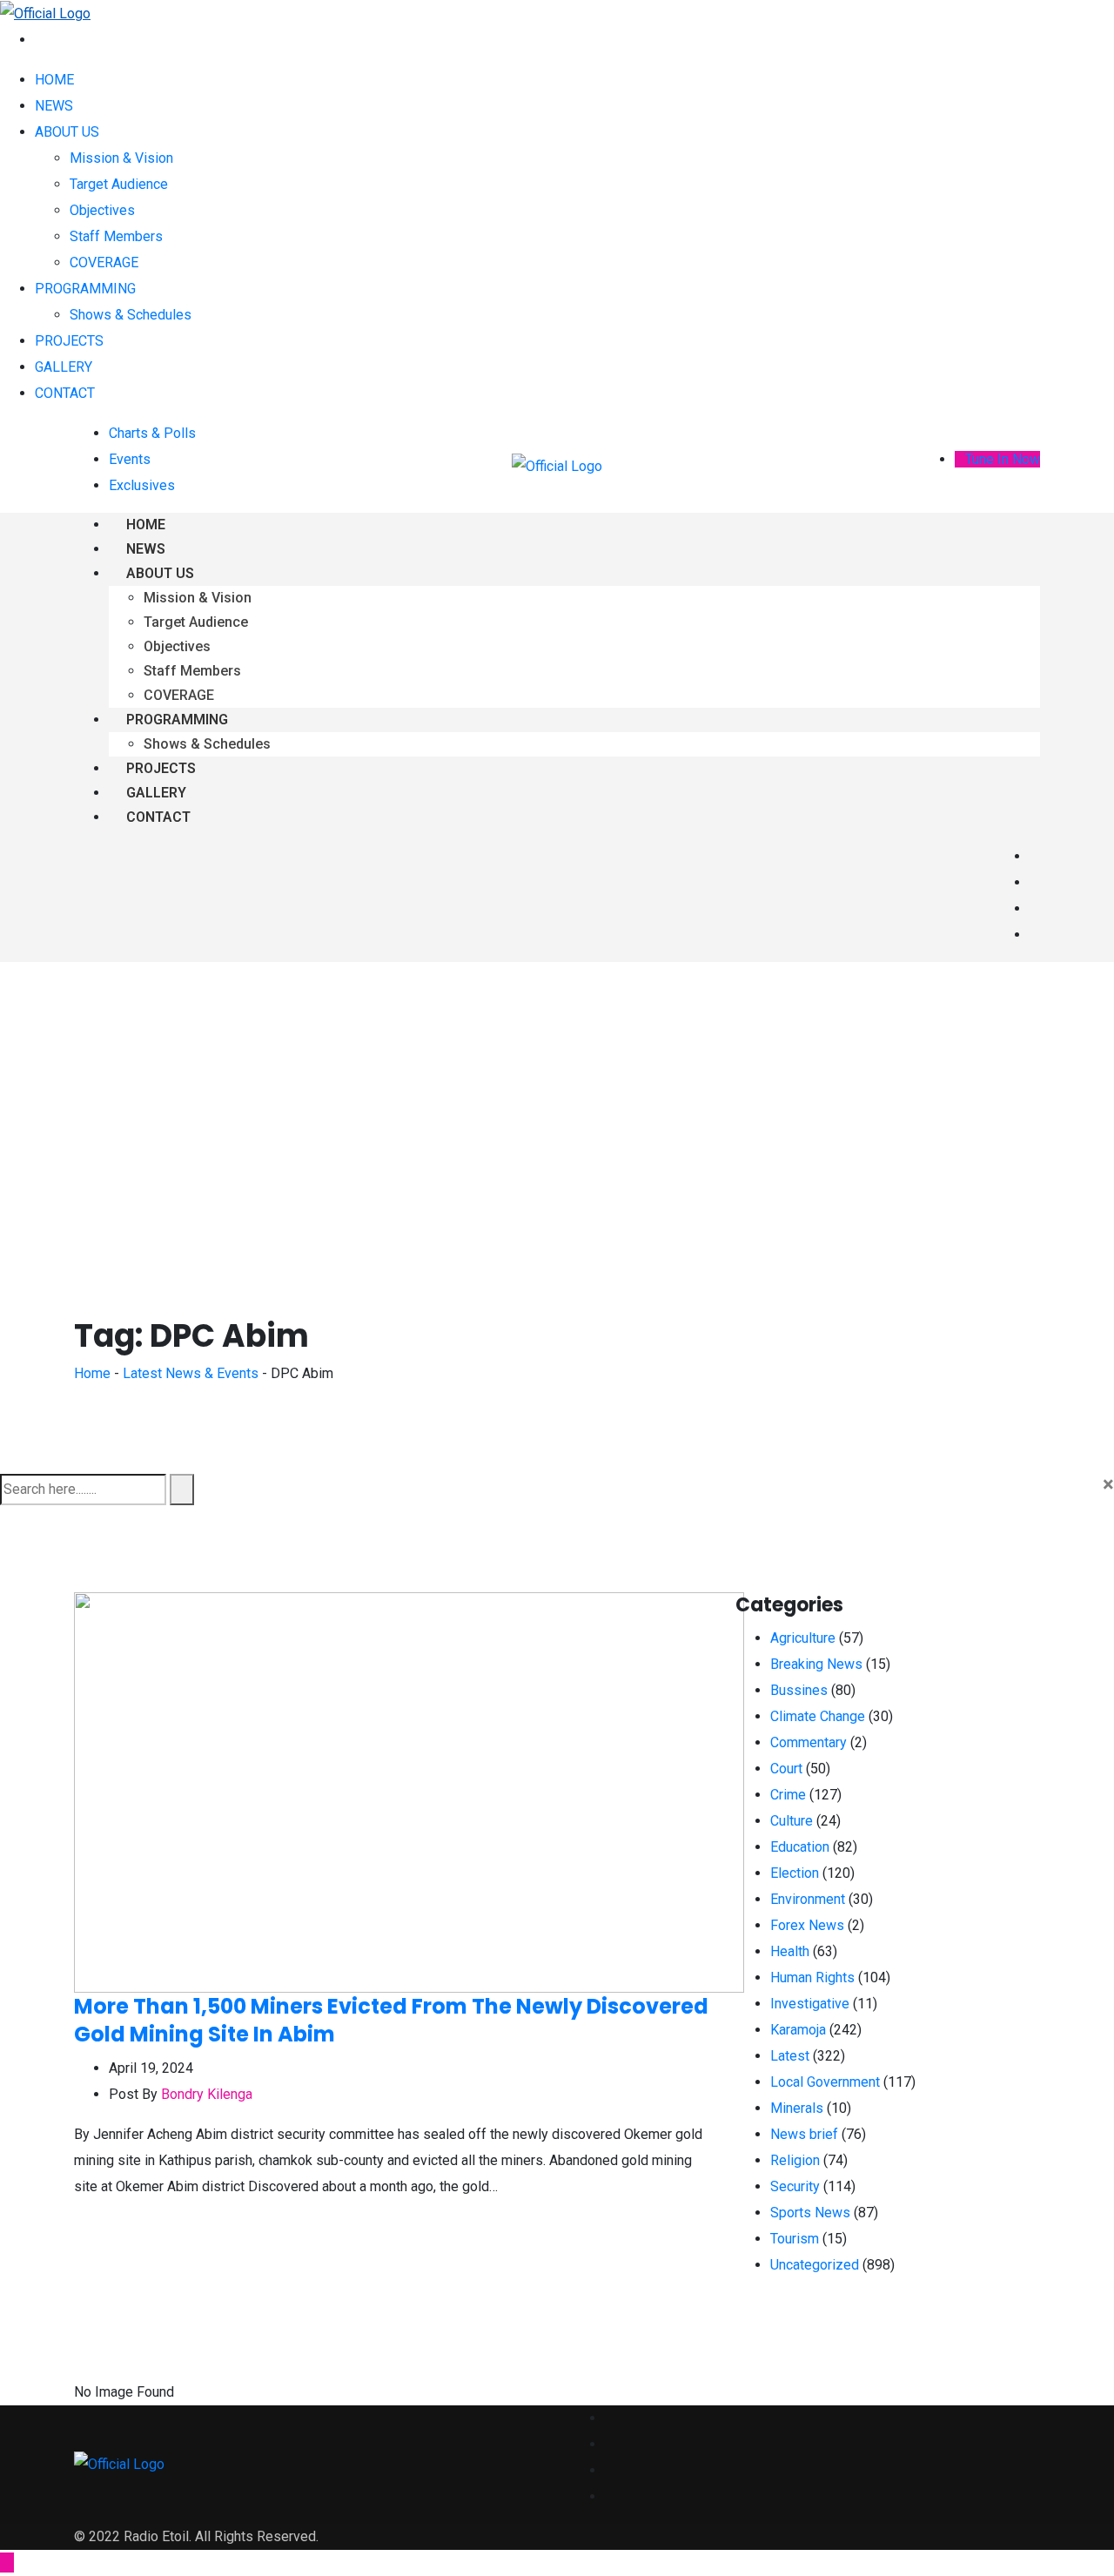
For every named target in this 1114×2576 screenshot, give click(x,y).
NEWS (54, 106)
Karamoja (798, 2030)
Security (795, 2186)
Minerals (797, 2108)
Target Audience (119, 184)
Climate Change (818, 1716)
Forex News (807, 1925)
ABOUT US (67, 132)
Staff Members (116, 236)
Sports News (810, 2213)
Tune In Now (1003, 459)
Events (130, 459)
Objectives (102, 210)
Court (786, 1769)
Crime (788, 1795)
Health (790, 1951)
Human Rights (812, 1977)
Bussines (799, 1690)
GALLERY (64, 367)
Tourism (795, 2239)
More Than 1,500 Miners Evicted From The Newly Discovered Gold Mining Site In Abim (391, 2020)
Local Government (825, 2082)
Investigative (810, 2004)
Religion (795, 2160)
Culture (792, 1821)
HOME (54, 80)
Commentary (809, 1742)
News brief (804, 2134)
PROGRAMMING (85, 289)
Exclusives (142, 485)
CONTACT (65, 393)
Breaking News (816, 1664)
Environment (808, 1899)
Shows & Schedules (131, 315)
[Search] (40, 40)
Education (800, 1847)
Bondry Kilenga (207, 2094)
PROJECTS (69, 341)
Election (795, 1873)
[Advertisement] (557, 1093)
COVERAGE (104, 262)
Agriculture (803, 1638)
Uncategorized (815, 2265)
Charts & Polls (152, 433)
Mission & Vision (121, 158)
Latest (790, 2056)
